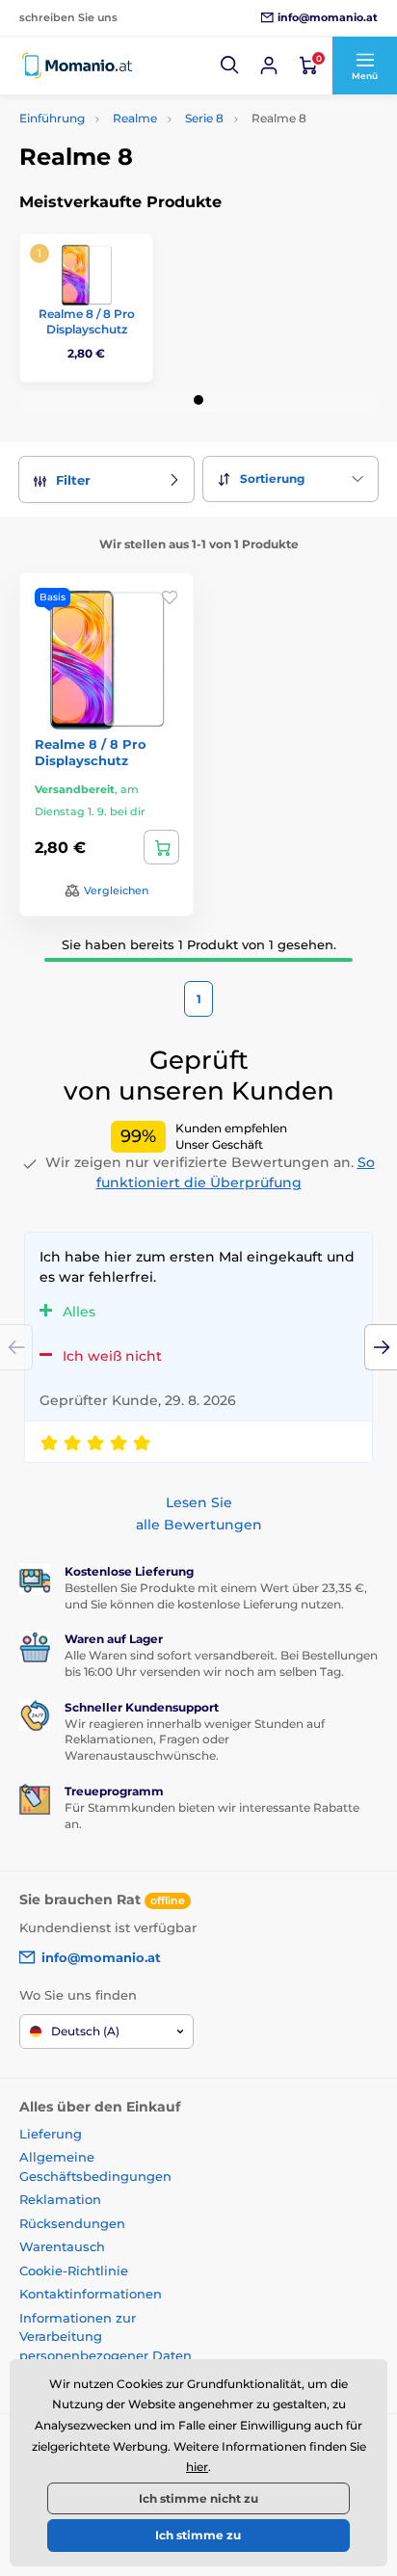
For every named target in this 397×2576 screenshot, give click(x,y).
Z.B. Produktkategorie (135, 134)
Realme (135, 118)
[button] (230, 66)
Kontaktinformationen (91, 2294)
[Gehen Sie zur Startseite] (77, 66)
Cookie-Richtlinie (74, 2271)
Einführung (52, 118)
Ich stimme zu (198, 2535)
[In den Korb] (161, 847)
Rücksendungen (72, 2223)
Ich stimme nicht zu (198, 2498)
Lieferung (51, 2134)
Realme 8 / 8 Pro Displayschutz (87, 321)
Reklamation (60, 2199)
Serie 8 (204, 118)
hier (197, 2467)
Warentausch (62, 2246)
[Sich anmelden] (269, 66)
